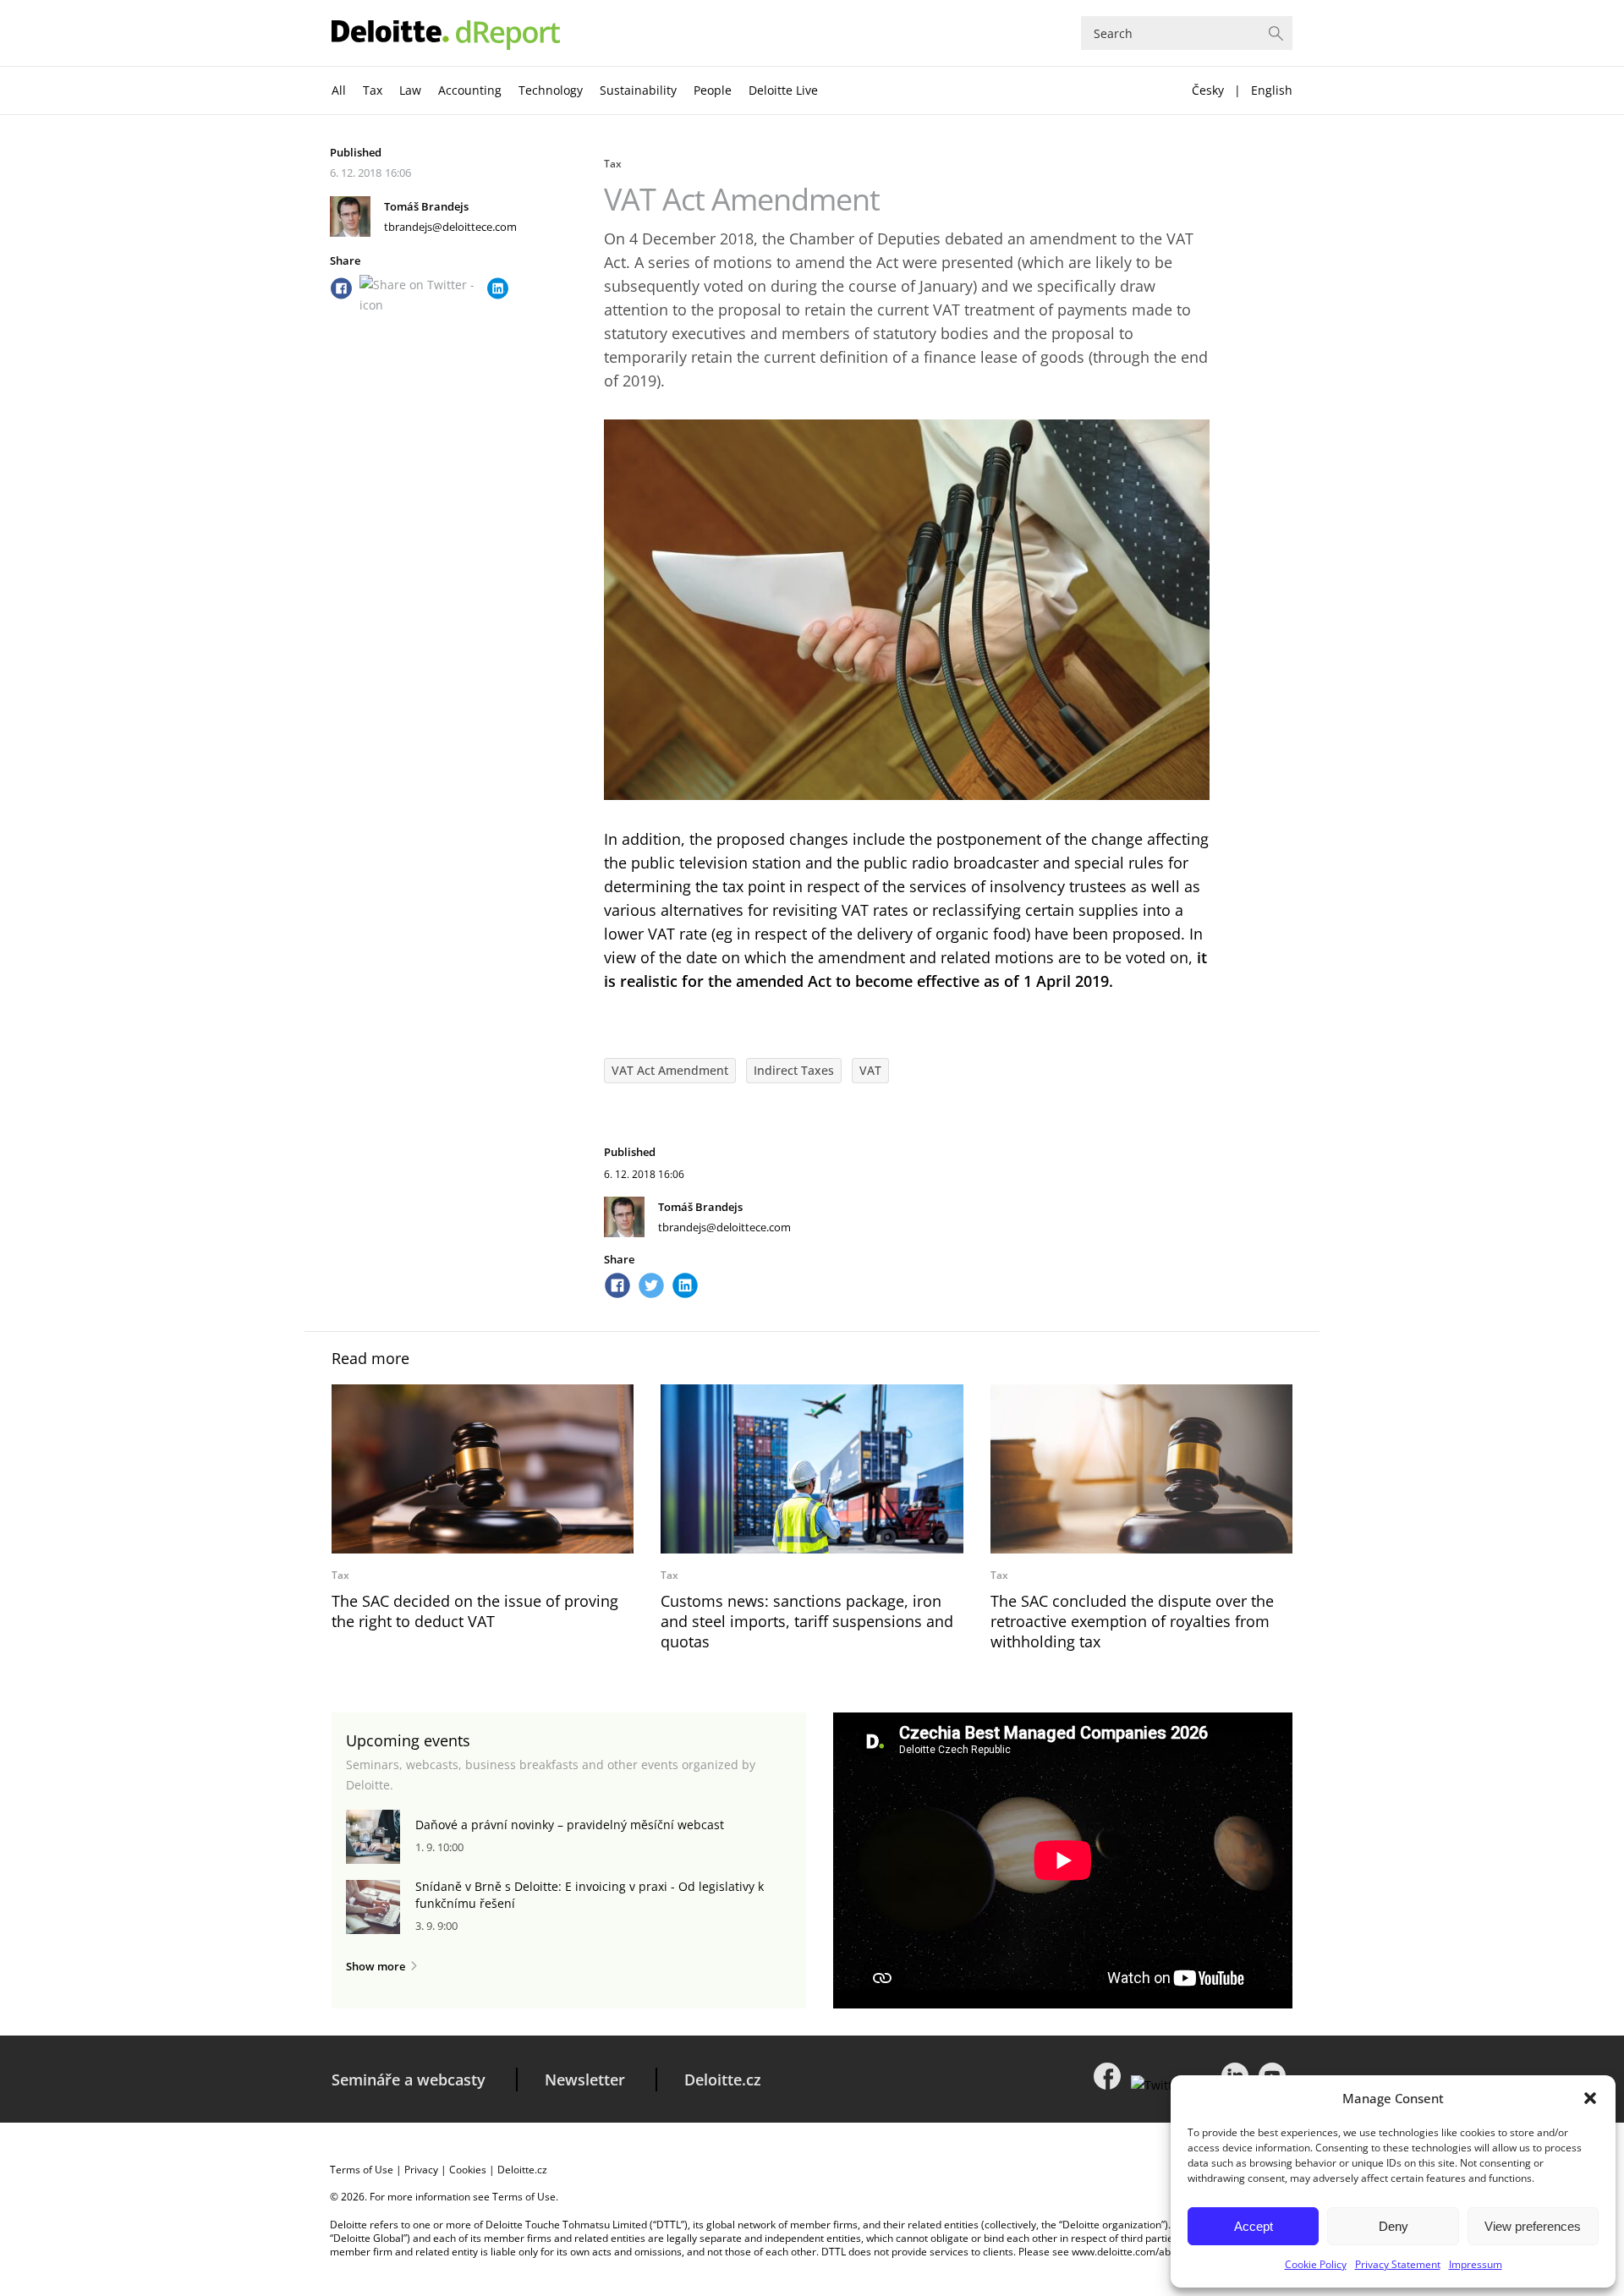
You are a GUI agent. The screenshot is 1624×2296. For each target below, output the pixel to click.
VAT (870, 1070)
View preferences (1533, 2226)
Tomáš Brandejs (426, 206)
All (339, 90)
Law (410, 90)
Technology (551, 90)
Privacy (421, 2170)
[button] (1590, 2098)
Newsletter (585, 2080)
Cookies (468, 2170)
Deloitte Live (783, 90)
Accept (1254, 2226)
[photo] (483, 1469)
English (1272, 90)
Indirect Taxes (794, 1070)
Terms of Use (362, 2170)
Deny (1394, 2226)
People (713, 90)
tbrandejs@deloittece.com (450, 227)
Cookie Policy (1316, 2264)
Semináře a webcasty (409, 2080)
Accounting (470, 90)
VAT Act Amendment (670, 1070)
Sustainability (638, 90)
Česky (1208, 90)
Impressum (1476, 2264)
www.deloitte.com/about (1129, 2252)
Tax (373, 90)
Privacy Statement (1398, 2264)
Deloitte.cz (723, 2080)
